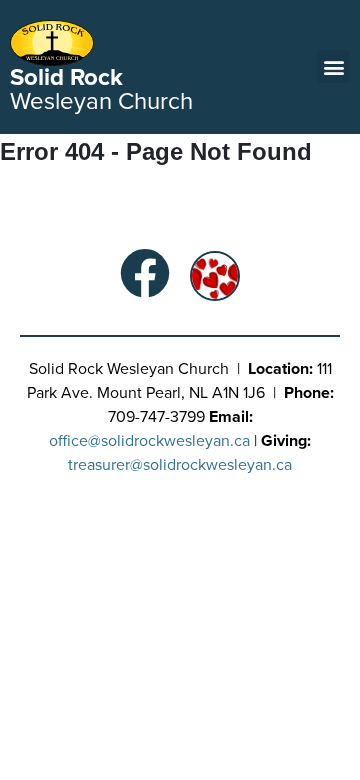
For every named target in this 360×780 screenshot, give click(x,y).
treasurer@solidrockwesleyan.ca (180, 465)
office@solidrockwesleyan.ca (149, 441)
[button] (333, 66)
